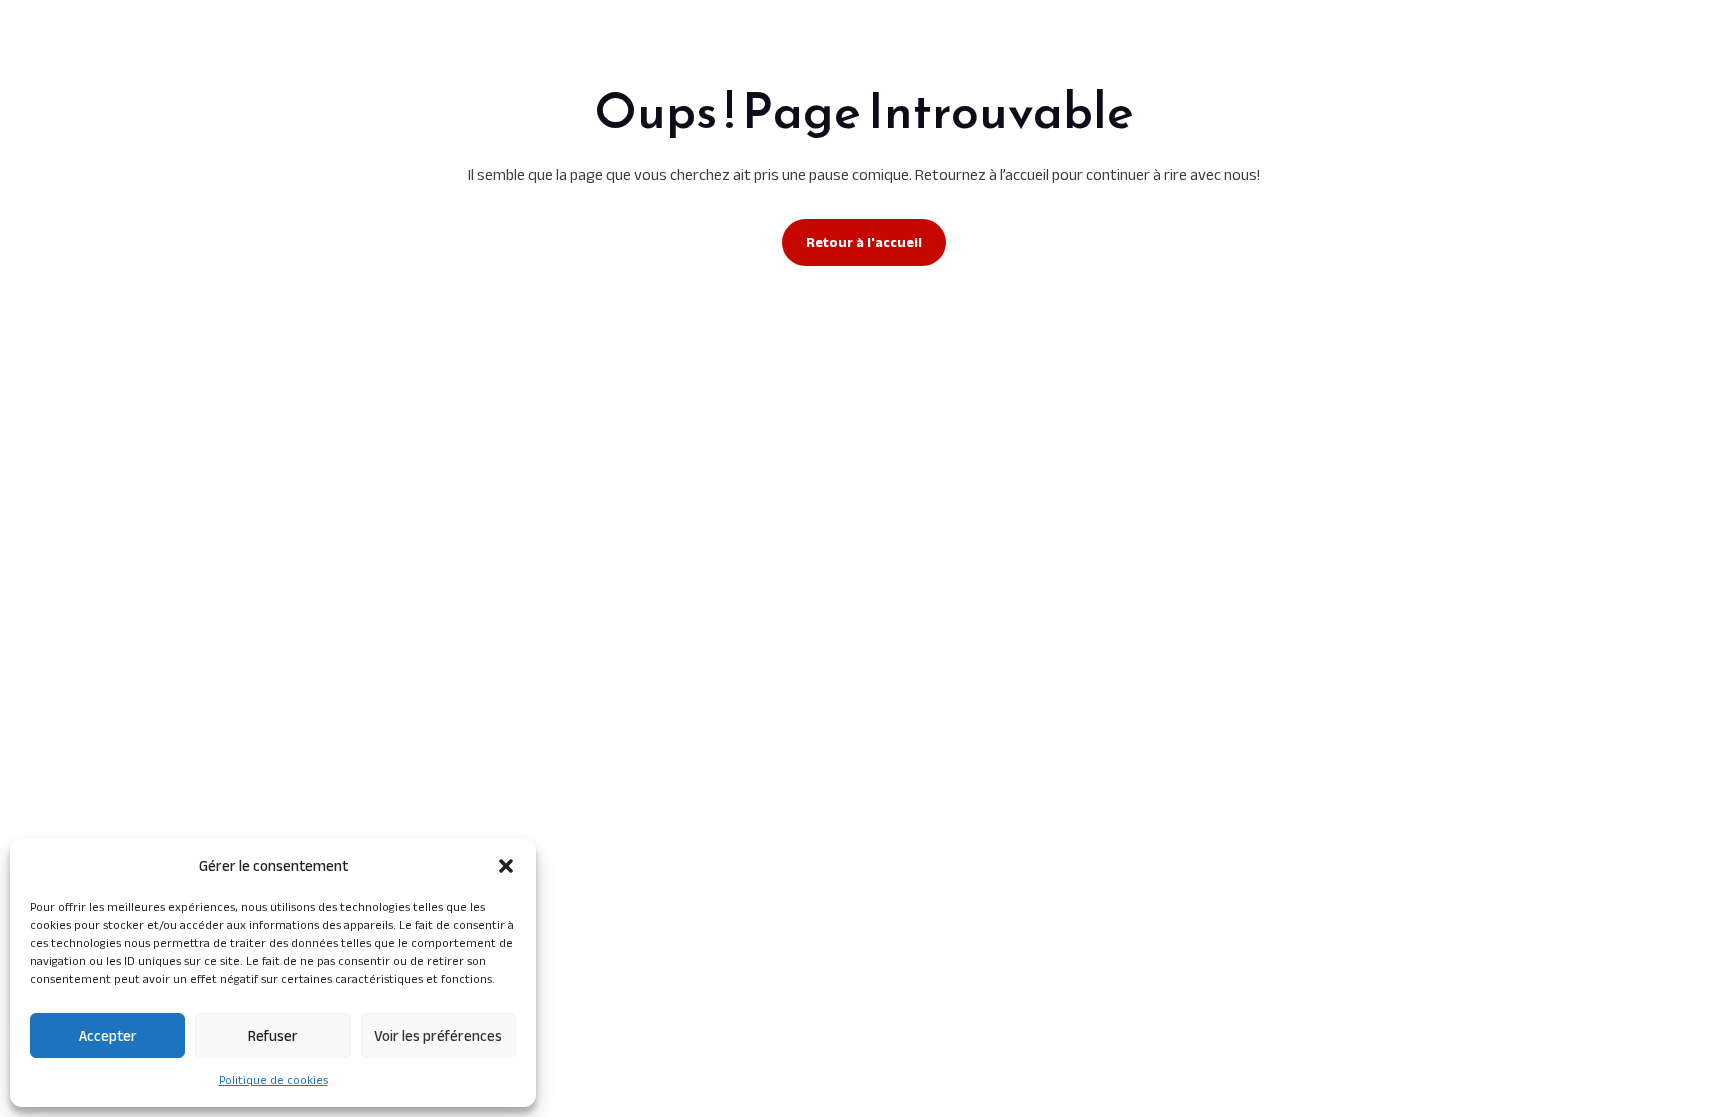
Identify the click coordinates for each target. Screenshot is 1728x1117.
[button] (506, 866)
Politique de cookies (273, 1079)
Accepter (108, 1035)
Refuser (273, 1035)
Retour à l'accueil (864, 242)
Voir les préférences (438, 1035)
